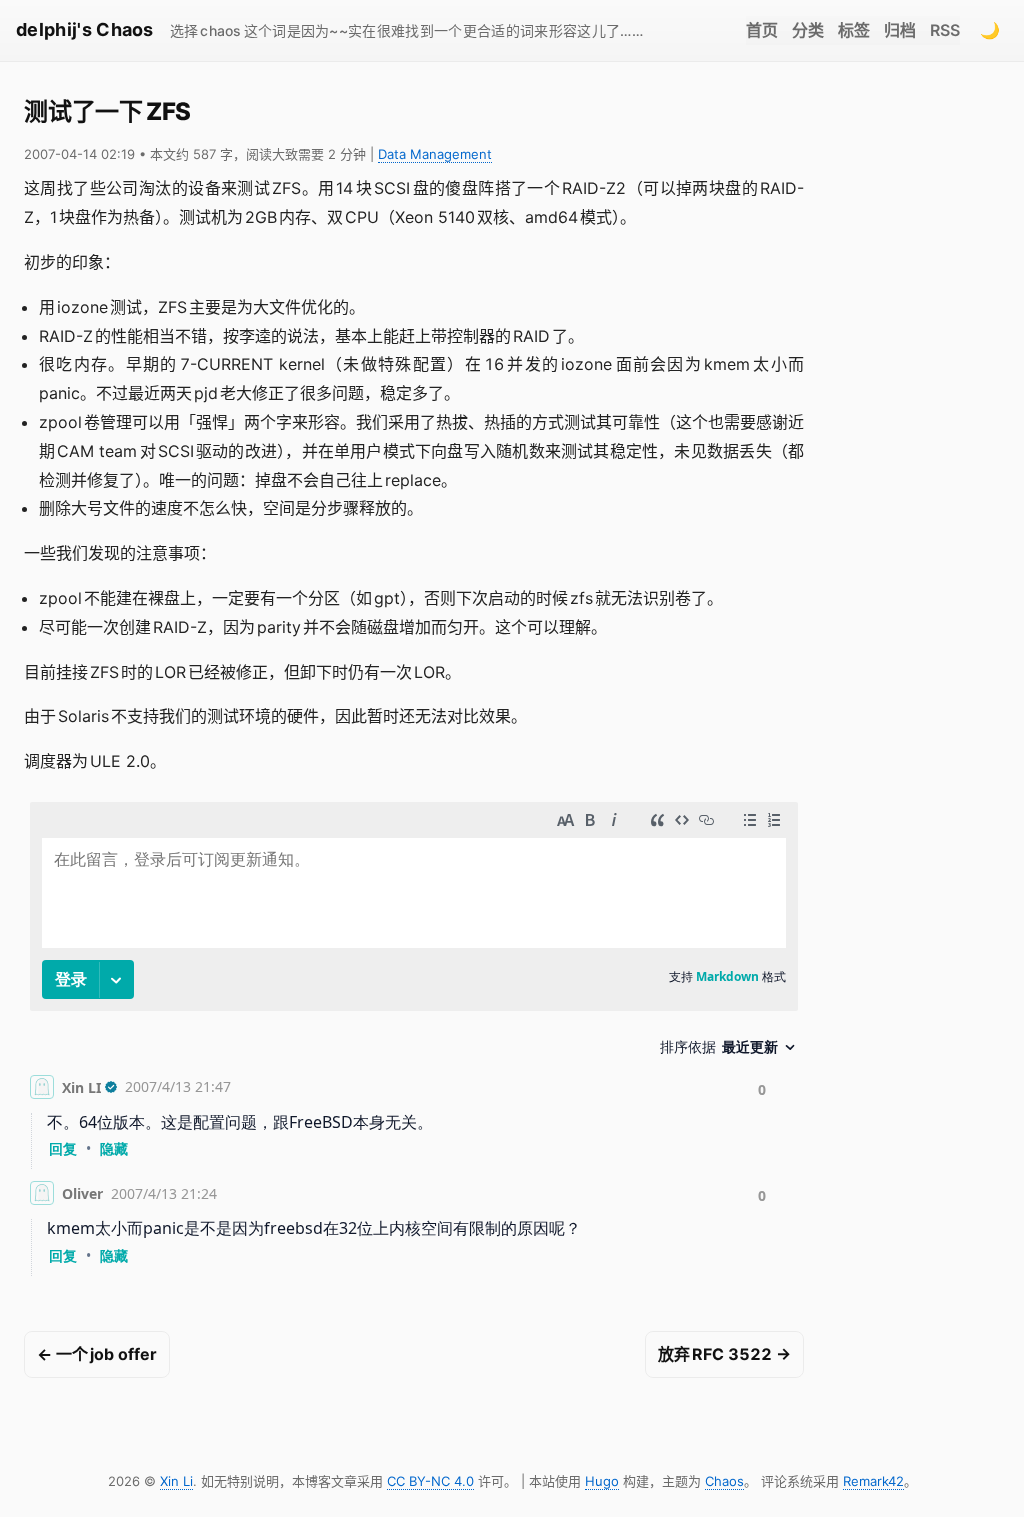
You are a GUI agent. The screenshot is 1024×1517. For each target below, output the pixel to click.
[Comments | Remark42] (414, 1043)
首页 (762, 30)
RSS (945, 30)
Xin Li (176, 1481)
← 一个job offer (97, 1354)
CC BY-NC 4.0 (430, 1481)
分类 (808, 30)
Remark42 (873, 1481)
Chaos (724, 1481)
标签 (854, 30)
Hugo (602, 1481)
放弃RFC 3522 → (724, 1354)
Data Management (435, 154)
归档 (900, 30)
